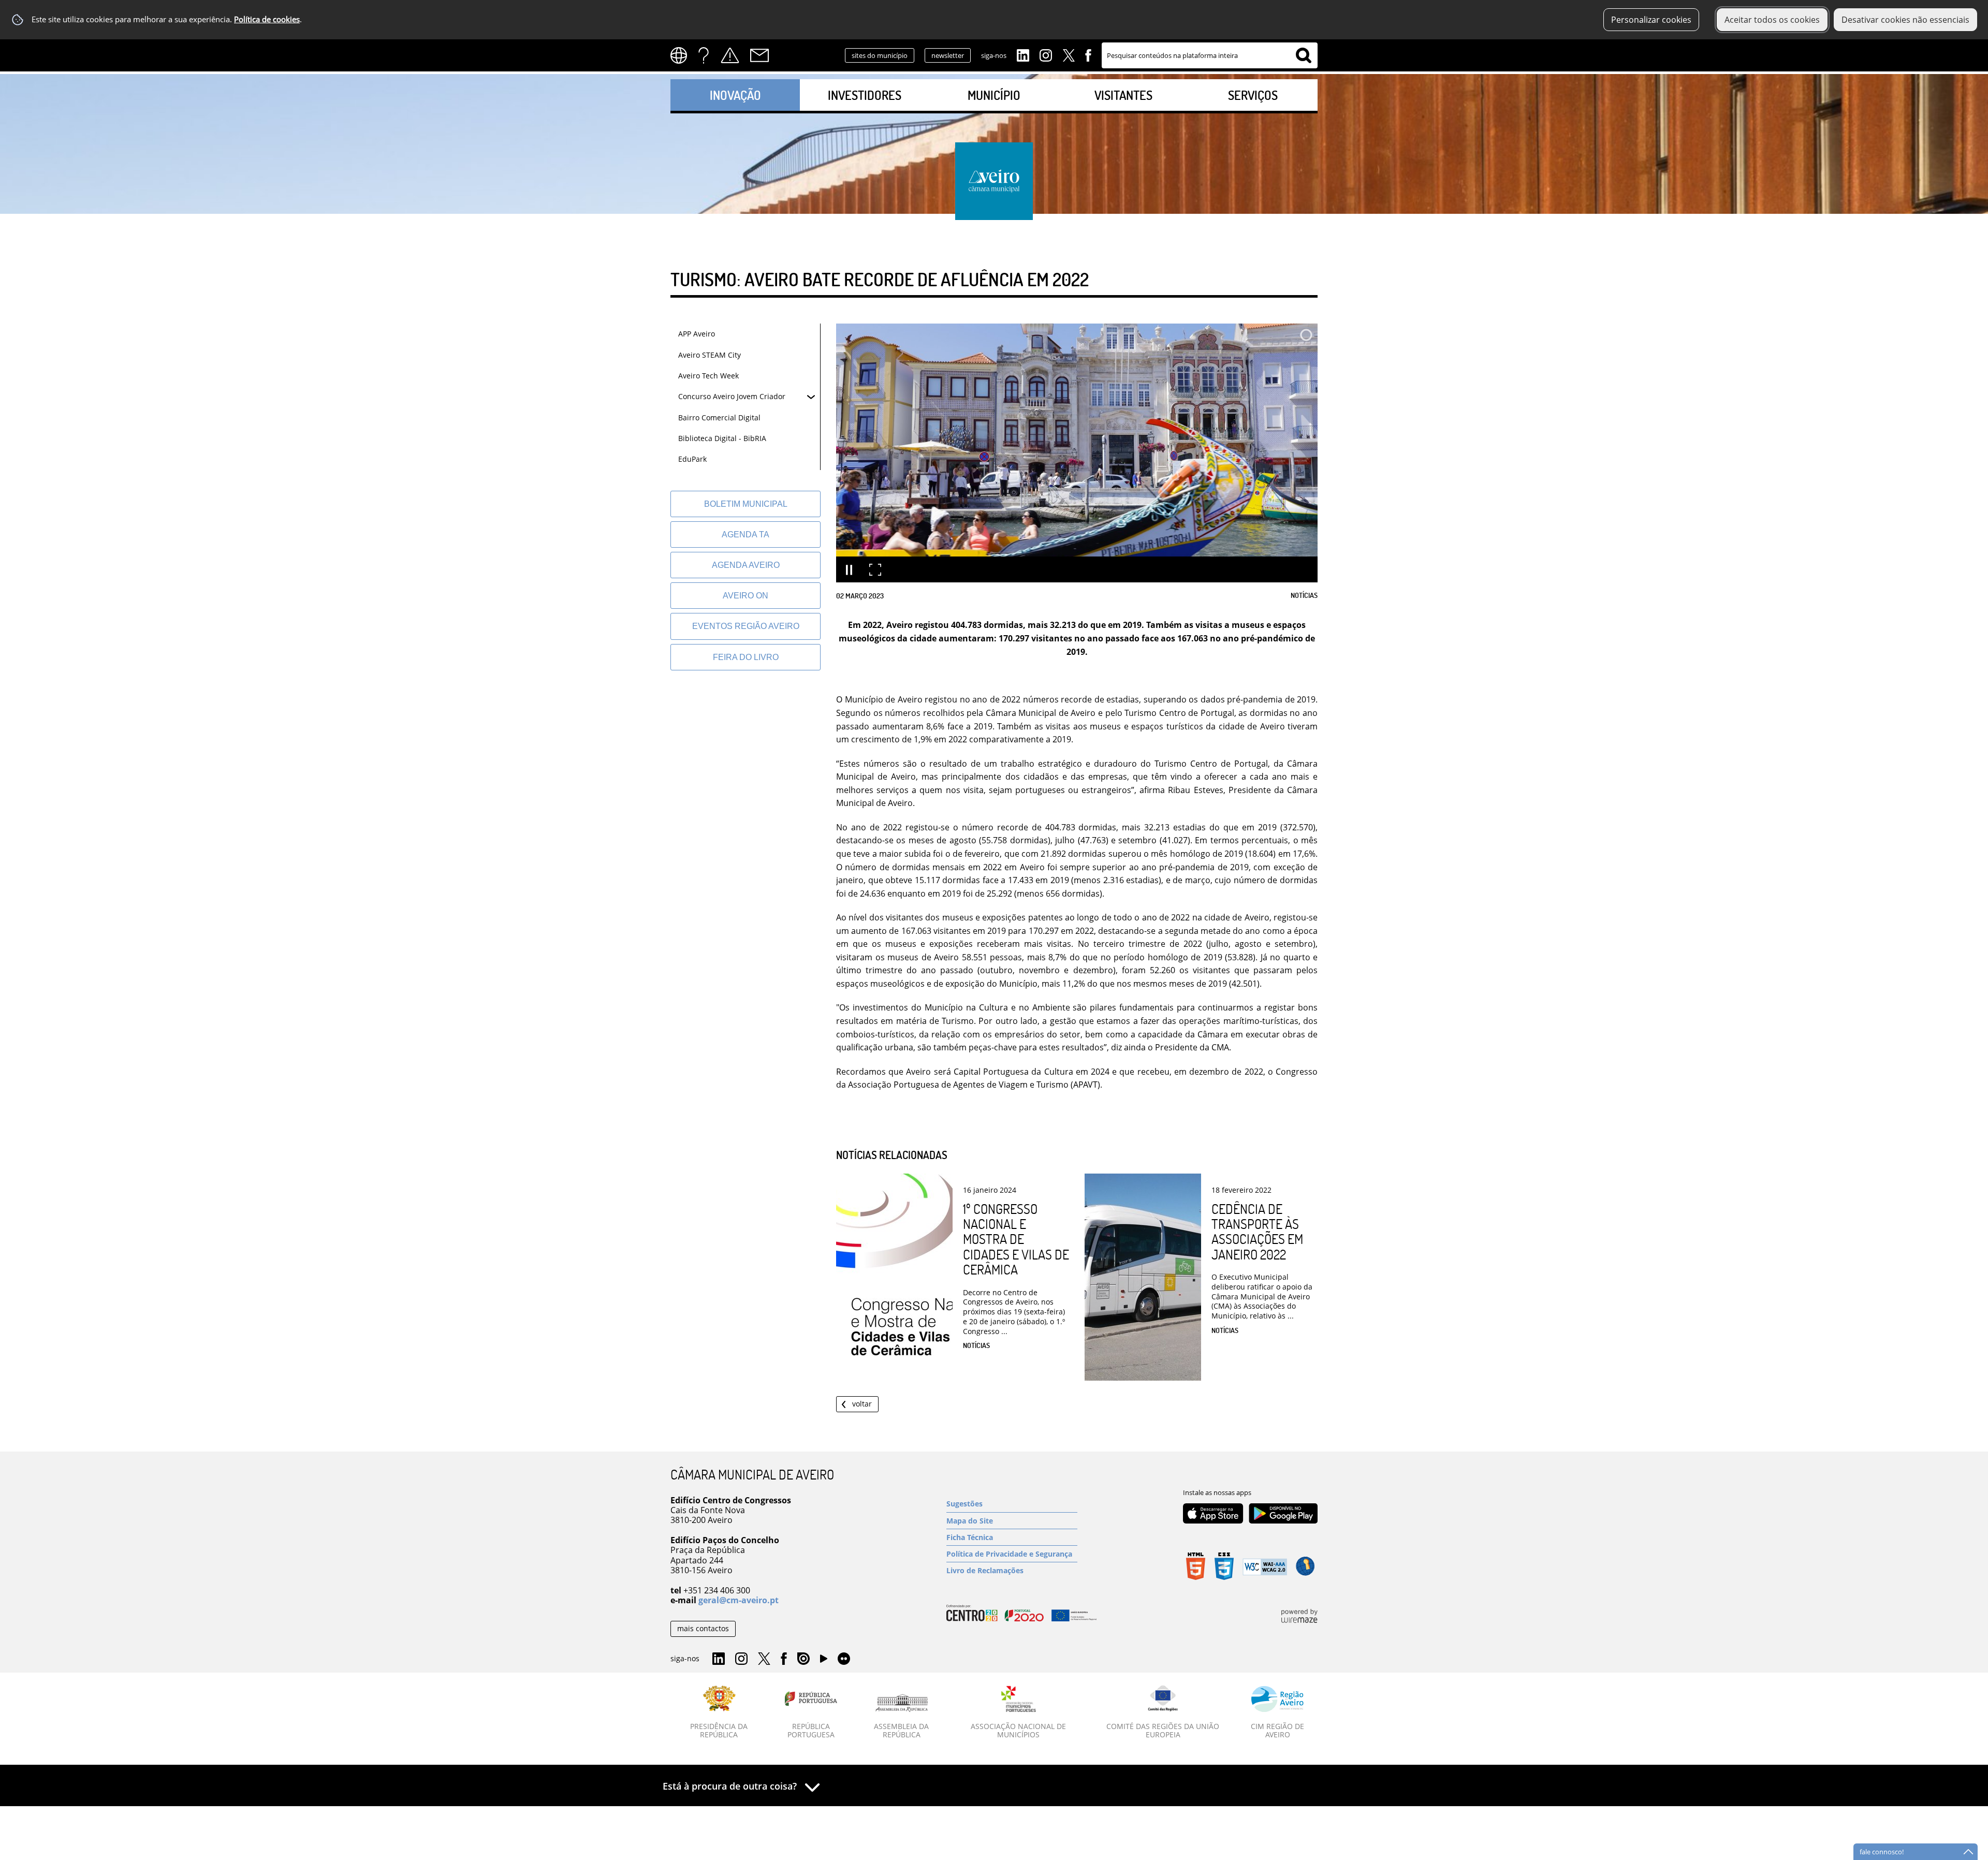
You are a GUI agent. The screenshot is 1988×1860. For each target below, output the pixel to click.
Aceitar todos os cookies (1772, 20)
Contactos (759, 55)
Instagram (1046, 54)
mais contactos (703, 1628)
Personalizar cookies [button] (1651, 20)
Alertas (730, 55)
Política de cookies (267, 19)
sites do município (880, 55)
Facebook (1088, 54)
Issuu (803, 1659)
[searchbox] (1210, 55)
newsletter (948, 55)
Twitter (1069, 54)
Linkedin (1023, 54)
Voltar (862, 1404)
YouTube (824, 1661)
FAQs (704, 55)
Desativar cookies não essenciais (1905, 20)
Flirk (844, 1659)
